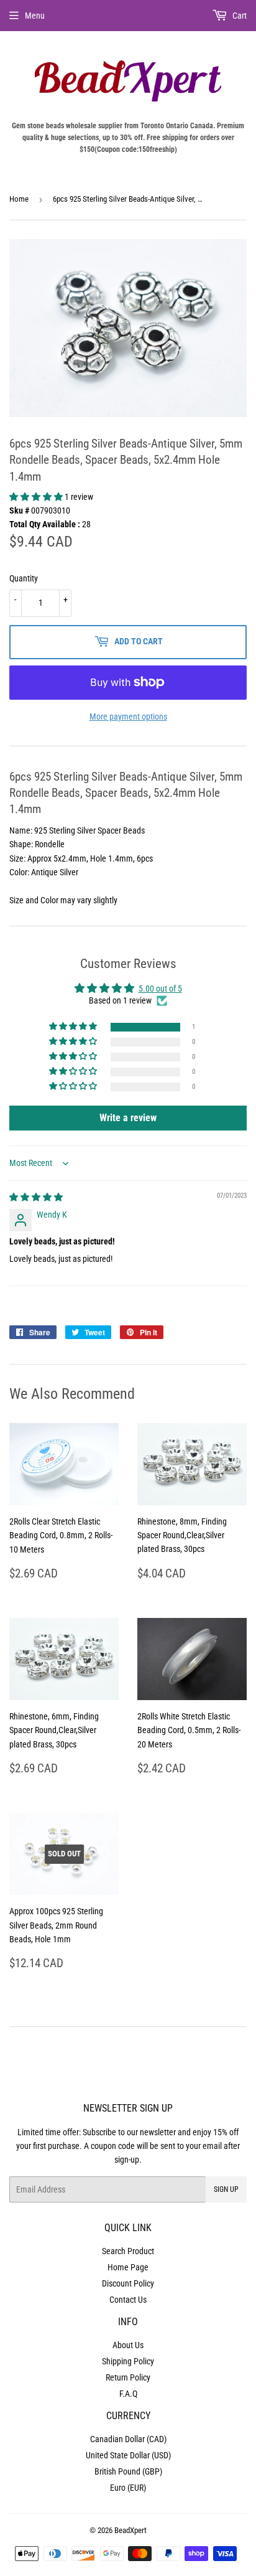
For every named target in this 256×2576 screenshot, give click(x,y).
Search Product (128, 2251)
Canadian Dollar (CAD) (128, 2439)
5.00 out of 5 (160, 989)
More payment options (128, 717)
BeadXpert (130, 2530)
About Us (128, 2345)
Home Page (128, 2267)
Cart (239, 16)
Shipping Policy (128, 2361)
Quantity (24, 578)
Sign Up (226, 2189)
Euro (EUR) (128, 2488)
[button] (37, 497)
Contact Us (128, 2300)
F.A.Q (128, 2394)
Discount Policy (128, 2283)
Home (19, 199)
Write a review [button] (128, 1118)
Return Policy (128, 2377)
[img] (36, 1197)
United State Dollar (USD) (128, 2455)
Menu (35, 16)
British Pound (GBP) (128, 2471)
